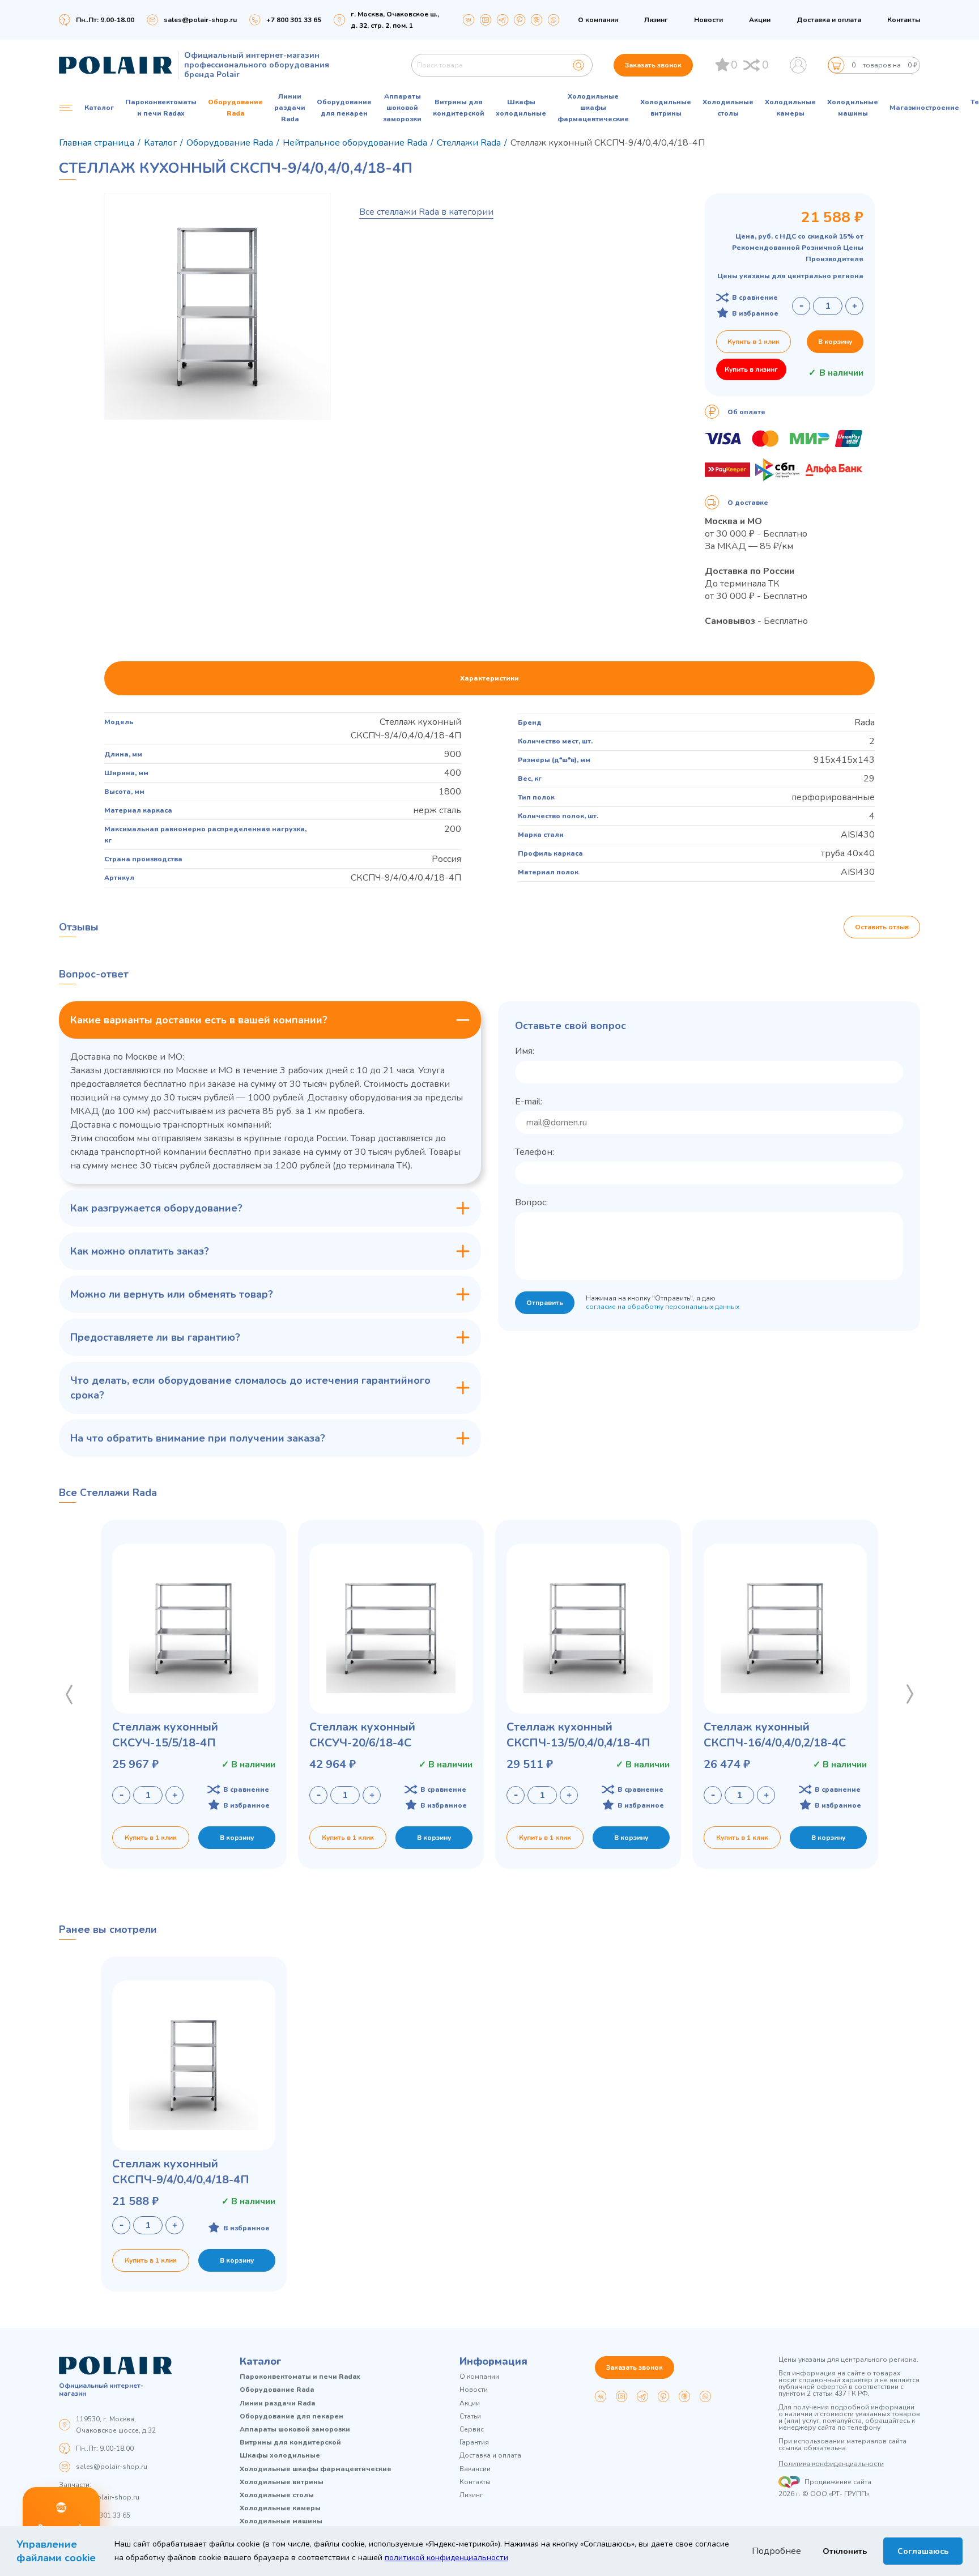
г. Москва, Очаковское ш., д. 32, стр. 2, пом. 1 (395, 20)
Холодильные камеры (790, 108)
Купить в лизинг (751, 369)
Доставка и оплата (829, 20)
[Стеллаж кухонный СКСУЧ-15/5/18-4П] (194, 1629)
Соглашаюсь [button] (923, 2551)
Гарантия (474, 2443)
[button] (69, 1694)
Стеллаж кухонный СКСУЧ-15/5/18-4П (165, 1735)
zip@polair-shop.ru (108, 2497)
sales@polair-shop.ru (200, 20)
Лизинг (656, 20)
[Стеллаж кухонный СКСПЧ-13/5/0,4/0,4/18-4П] (588, 1629)
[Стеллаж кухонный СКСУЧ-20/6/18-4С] (391, 1629)
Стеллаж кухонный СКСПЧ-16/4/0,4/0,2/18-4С (775, 1735)
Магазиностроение (924, 108)
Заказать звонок (653, 65)
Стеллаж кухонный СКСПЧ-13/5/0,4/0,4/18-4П (578, 1735)
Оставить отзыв (882, 927)
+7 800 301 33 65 (103, 2515)
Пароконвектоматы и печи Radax (161, 108)
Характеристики (489, 678)
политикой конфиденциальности (446, 2558)
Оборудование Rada (235, 108)
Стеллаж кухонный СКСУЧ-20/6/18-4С (362, 1735)
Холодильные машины (853, 108)
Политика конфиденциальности (831, 2464)
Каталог (261, 2361)
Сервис (472, 2430)
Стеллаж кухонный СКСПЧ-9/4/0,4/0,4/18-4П (181, 2172)
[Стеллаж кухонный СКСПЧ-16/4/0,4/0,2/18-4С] (785, 1629)
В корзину (835, 342)
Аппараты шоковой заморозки (402, 108)
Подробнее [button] (776, 2551)
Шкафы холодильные (521, 108)
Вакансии (475, 2469)
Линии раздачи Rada (290, 108)
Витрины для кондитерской (459, 108)
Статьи (470, 2416)
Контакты (904, 20)
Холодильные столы (728, 108)
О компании (598, 20)
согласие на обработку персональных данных (663, 1307)
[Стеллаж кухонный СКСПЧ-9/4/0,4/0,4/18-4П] (194, 2065)
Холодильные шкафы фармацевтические (593, 108)
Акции (760, 20)
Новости (708, 20)
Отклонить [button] (845, 2551)
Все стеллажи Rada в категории (426, 212)
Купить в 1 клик (754, 342)
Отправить (545, 1303)
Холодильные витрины (666, 108)
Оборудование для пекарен (344, 108)
